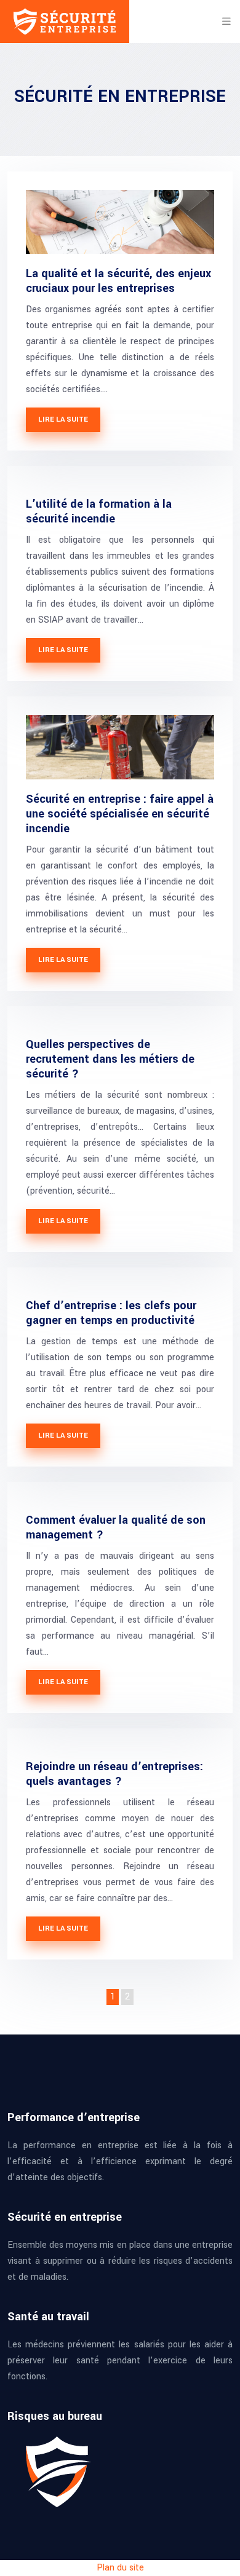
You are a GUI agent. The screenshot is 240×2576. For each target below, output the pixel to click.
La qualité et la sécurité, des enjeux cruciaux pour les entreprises (118, 281)
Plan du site (120, 2568)
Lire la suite (63, 419)
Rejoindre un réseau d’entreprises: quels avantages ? (114, 1774)
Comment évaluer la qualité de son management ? (116, 1527)
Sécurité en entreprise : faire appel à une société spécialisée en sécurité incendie (120, 814)
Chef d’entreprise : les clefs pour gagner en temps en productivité (111, 1313)
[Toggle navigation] (226, 22)
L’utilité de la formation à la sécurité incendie (99, 511)
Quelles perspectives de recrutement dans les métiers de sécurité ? (110, 1059)
